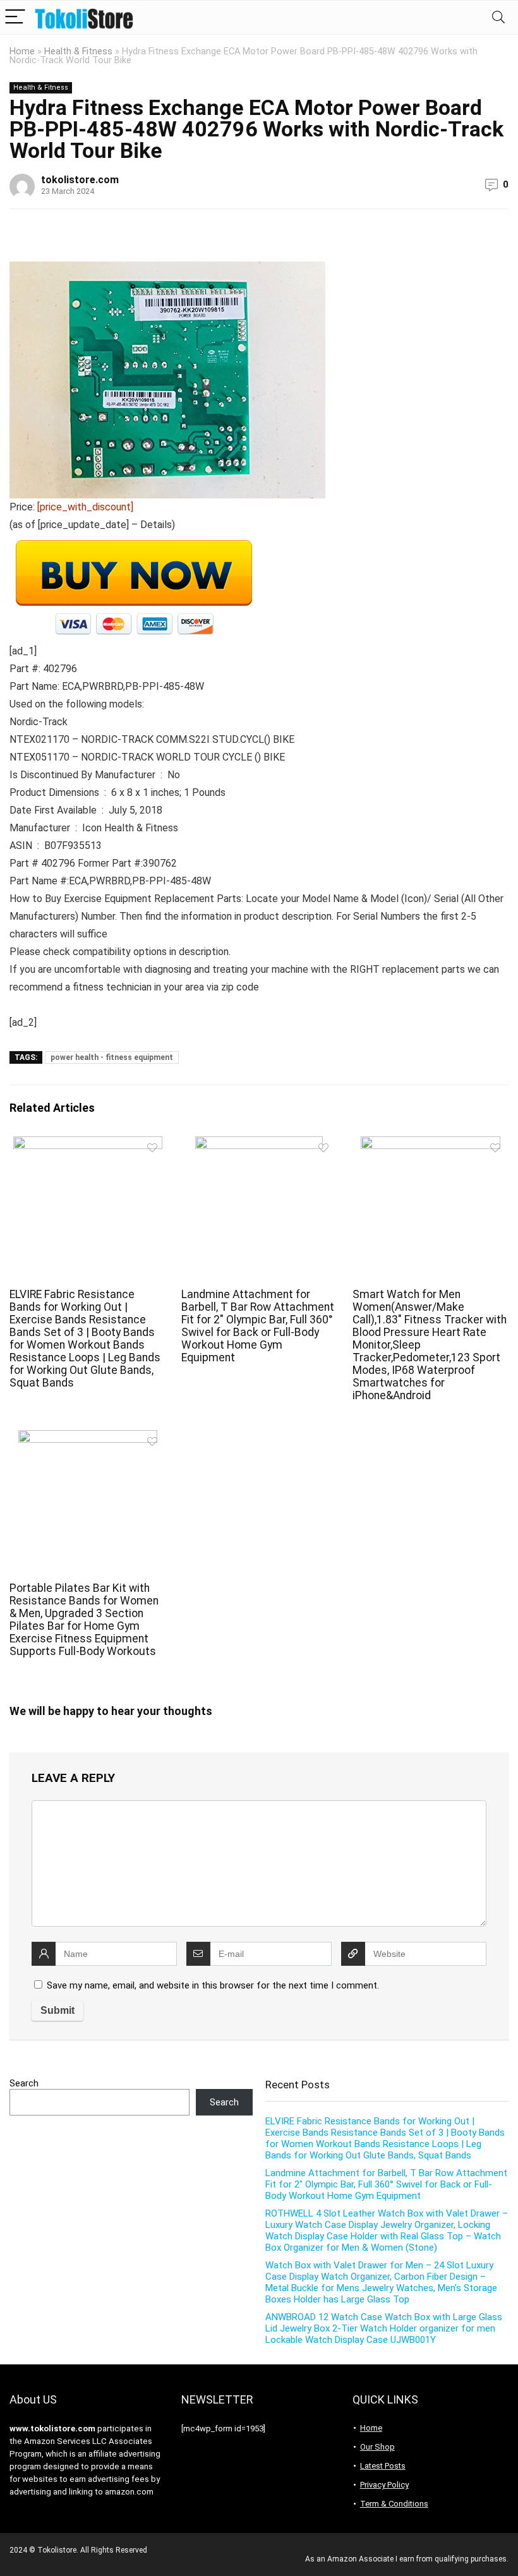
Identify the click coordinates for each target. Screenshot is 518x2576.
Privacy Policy (384, 2485)
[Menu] (15, 17)
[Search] (498, 17)
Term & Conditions (394, 2504)
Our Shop (377, 2447)
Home (22, 51)
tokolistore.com (80, 180)
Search (24, 2083)
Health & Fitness (78, 51)
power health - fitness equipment (112, 1057)
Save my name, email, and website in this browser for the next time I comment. (213, 1985)
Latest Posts (383, 2466)
